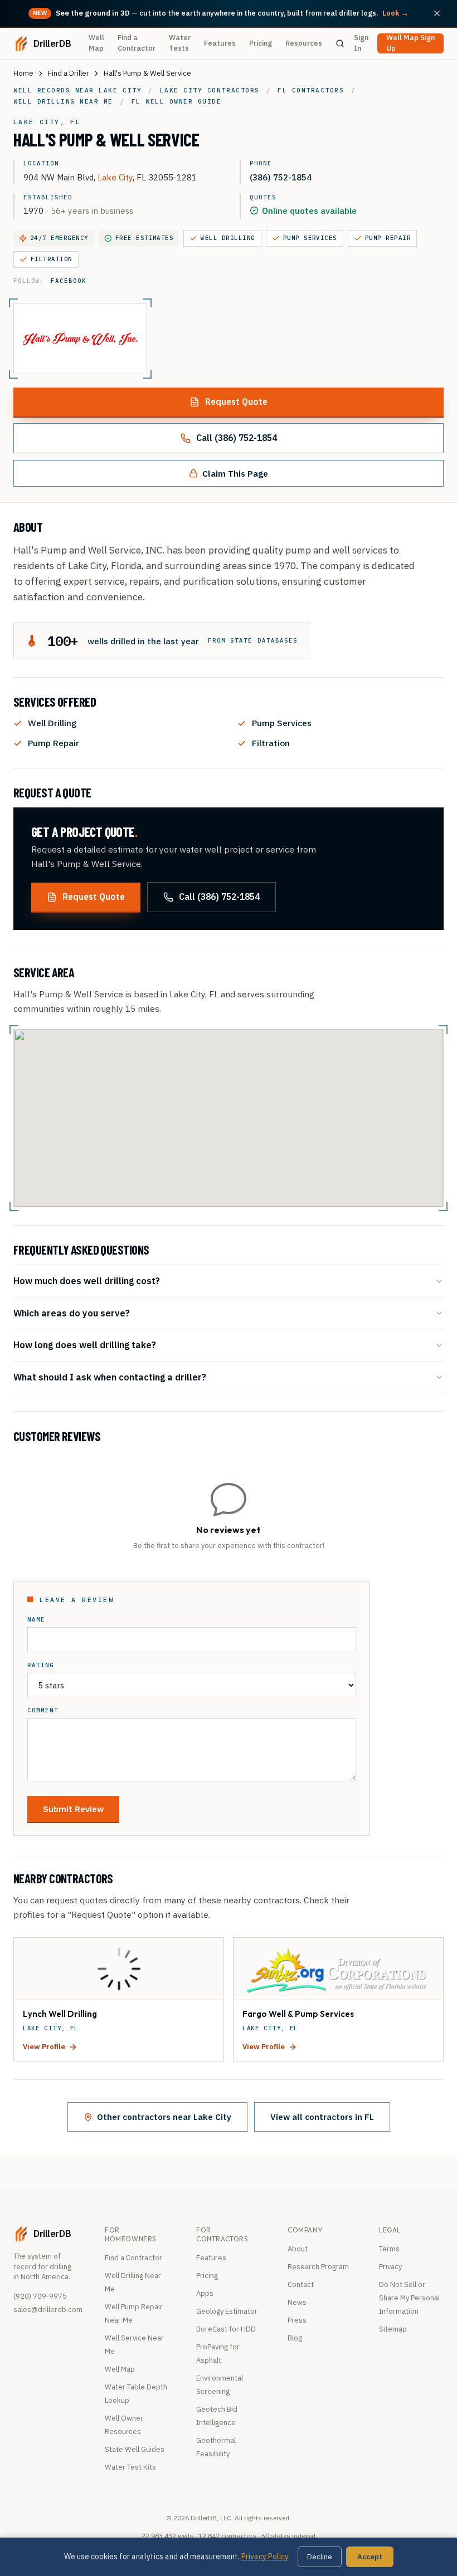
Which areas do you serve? (72, 1313)
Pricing (261, 43)
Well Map (96, 43)
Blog (295, 2338)
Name (36, 1620)
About (298, 2249)
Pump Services (310, 238)
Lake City (115, 177)
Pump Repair (388, 238)
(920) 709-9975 (40, 2296)
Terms (389, 2249)
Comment (43, 1710)
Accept (370, 2557)
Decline (320, 2557)
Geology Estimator (227, 2311)
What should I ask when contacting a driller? (110, 1377)
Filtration (52, 259)
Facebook (68, 281)
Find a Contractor (137, 43)
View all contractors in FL (322, 2117)
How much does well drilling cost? (87, 1280)
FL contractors (311, 90)
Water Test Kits (130, 2467)
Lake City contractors (210, 90)
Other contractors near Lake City (164, 2117)
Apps (205, 2293)
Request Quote (236, 401)
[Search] (340, 43)
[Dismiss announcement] (437, 13)
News (297, 2302)
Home (23, 73)
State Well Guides (135, 2449)
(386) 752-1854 (281, 177)
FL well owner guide (177, 101)
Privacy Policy (265, 2557)
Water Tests (180, 43)
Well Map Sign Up (410, 43)
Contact (301, 2284)
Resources (304, 43)
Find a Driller (69, 73)
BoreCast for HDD (226, 2329)
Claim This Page (235, 473)
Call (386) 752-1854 (237, 438)
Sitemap (393, 2329)
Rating (41, 1665)
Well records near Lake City (77, 90)
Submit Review (73, 1809)
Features (220, 43)
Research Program (318, 2267)
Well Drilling (228, 238)
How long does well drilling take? (85, 1345)
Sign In (361, 43)
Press (297, 2320)
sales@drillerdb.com (48, 2310)
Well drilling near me (63, 101)
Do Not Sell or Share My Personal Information (409, 2298)
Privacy (390, 2267)
